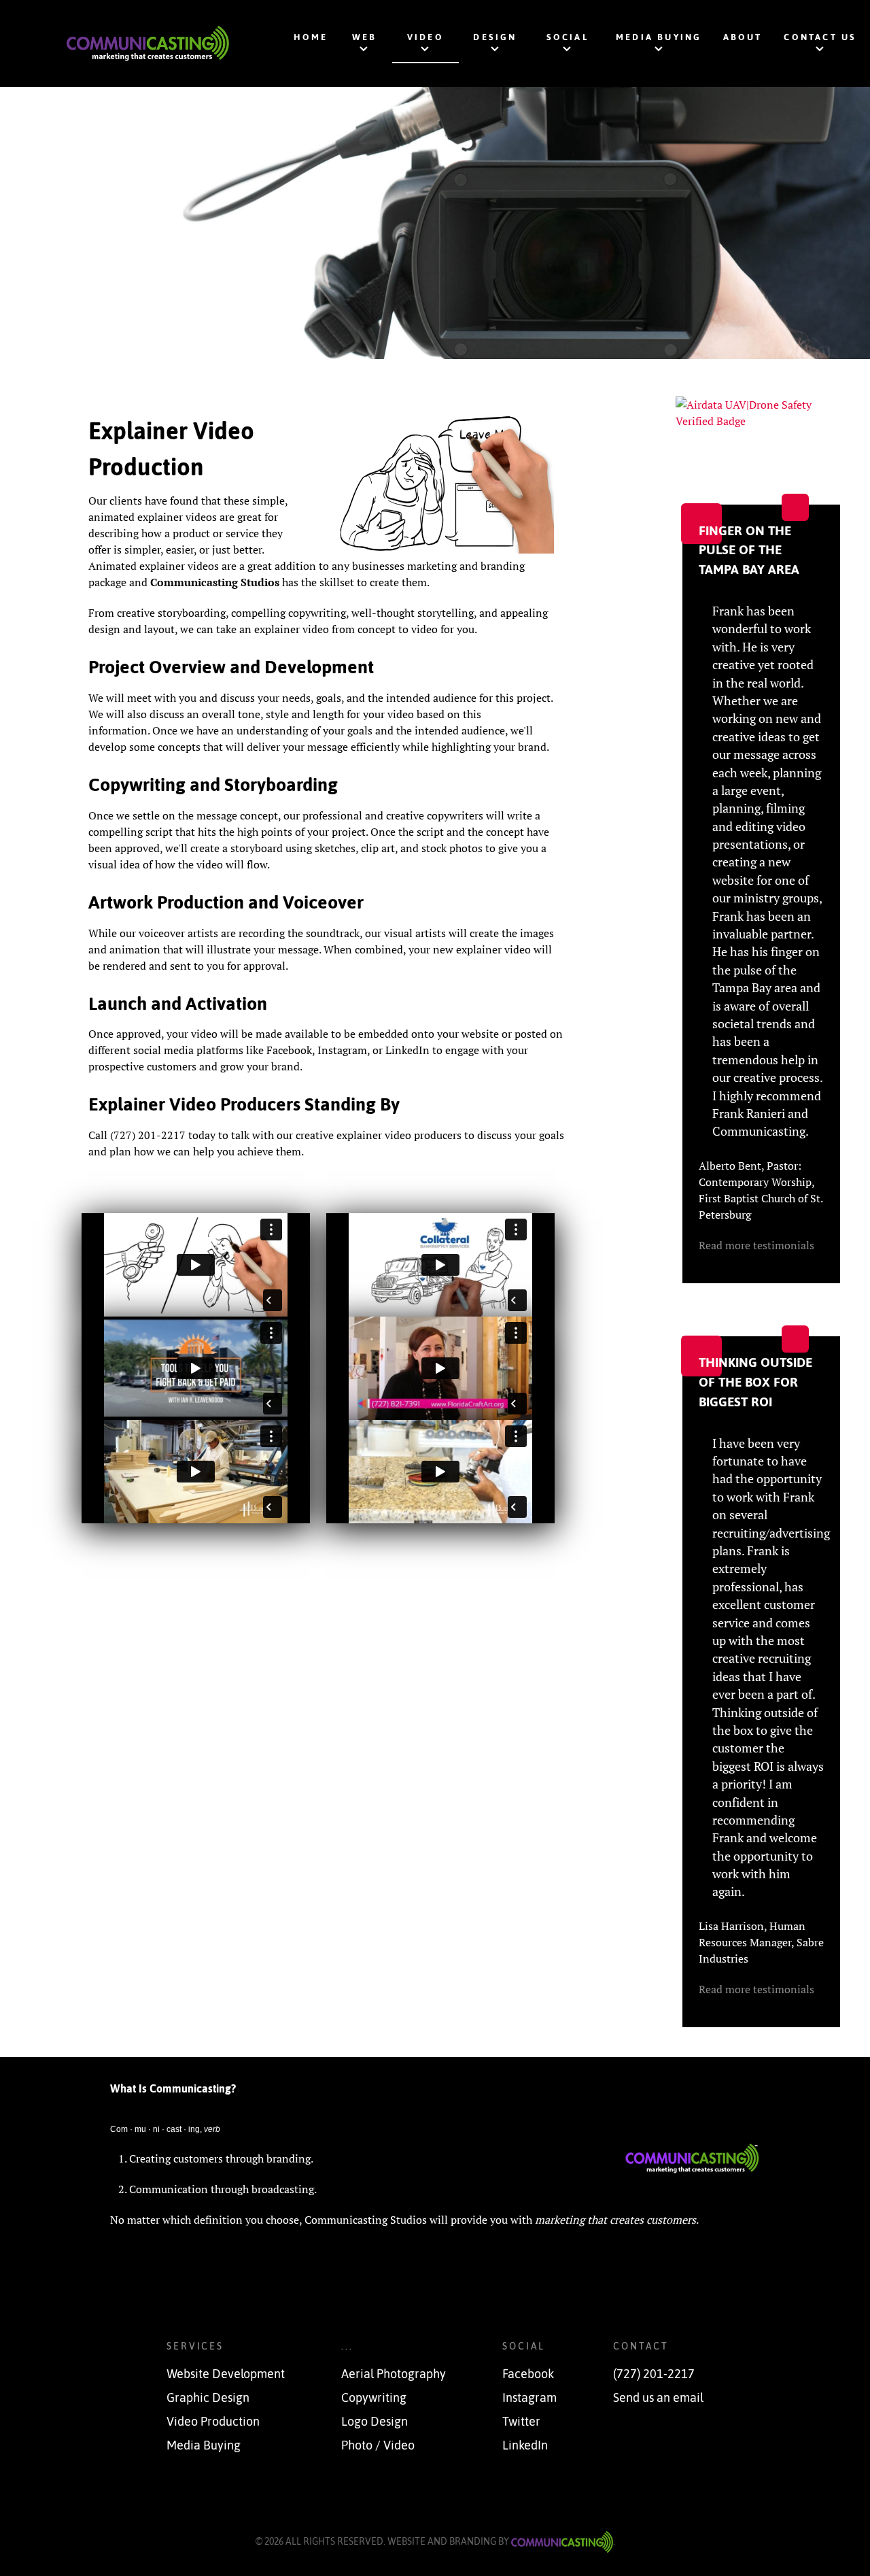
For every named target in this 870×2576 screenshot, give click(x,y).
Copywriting (374, 2398)
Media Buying (204, 2445)
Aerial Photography (394, 2374)
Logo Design (375, 2422)
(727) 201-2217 (654, 2374)
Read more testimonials (756, 1245)
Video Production (213, 2422)
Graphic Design (208, 2398)
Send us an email (658, 2398)
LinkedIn (525, 2445)
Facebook (528, 2374)
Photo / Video (378, 2445)
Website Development (226, 2374)
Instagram (529, 2398)
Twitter (521, 2422)
